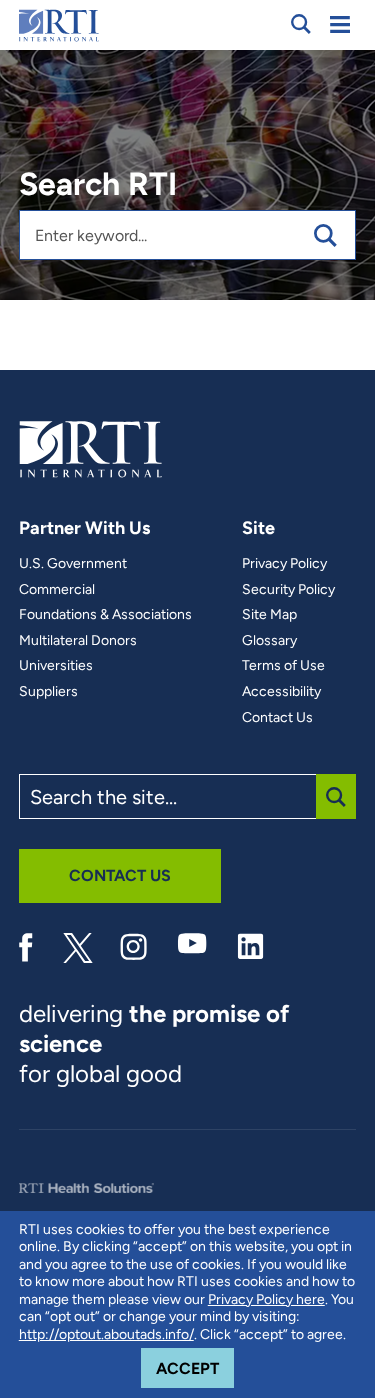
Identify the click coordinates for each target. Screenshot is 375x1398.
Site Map (269, 615)
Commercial (57, 590)
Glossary (269, 641)
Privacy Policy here (266, 1299)
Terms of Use (283, 666)
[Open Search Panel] (301, 24)
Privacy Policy (284, 564)
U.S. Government (73, 564)
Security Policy (288, 590)
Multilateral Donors (78, 641)
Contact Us (277, 718)
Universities (56, 666)
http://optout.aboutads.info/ (106, 1334)
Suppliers (48, 692)
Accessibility (281, 692)
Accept (195, 1368)
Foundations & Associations (105, 615)
